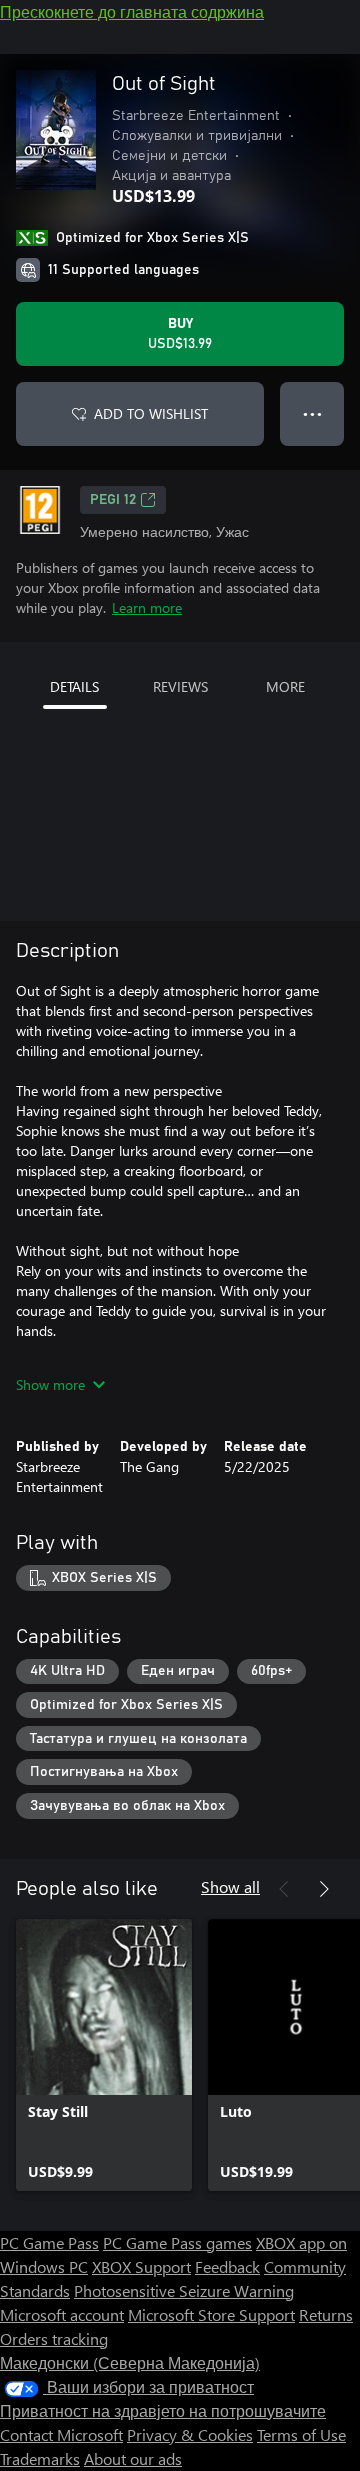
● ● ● (312, 413)
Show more (50, 1384)
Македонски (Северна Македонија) (130, 2362)
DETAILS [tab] (74, 686)
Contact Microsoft (61, 2434)
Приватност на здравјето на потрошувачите (163, 2410)
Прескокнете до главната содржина (132, 11)
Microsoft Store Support (211, 2314)
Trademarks (40, 2458)
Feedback (227, 2266)
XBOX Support (141, 2266)
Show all (230, 1886)
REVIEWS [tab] (180, 686)
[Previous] (284, 1889)
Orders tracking (54, 2338)
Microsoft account (62, 2314)
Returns (326, 2314)
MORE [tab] (285, 686)
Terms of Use (301, 2434)
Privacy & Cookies (190, 2434)
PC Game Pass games (177, 2242)
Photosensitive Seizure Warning (184, 2290)
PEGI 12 (113, 500)
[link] (104, 2055)
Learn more (147, 607)
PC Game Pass (49, 2242)
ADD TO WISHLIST (151, 413)
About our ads (133, 2458)
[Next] (324, 1889)
